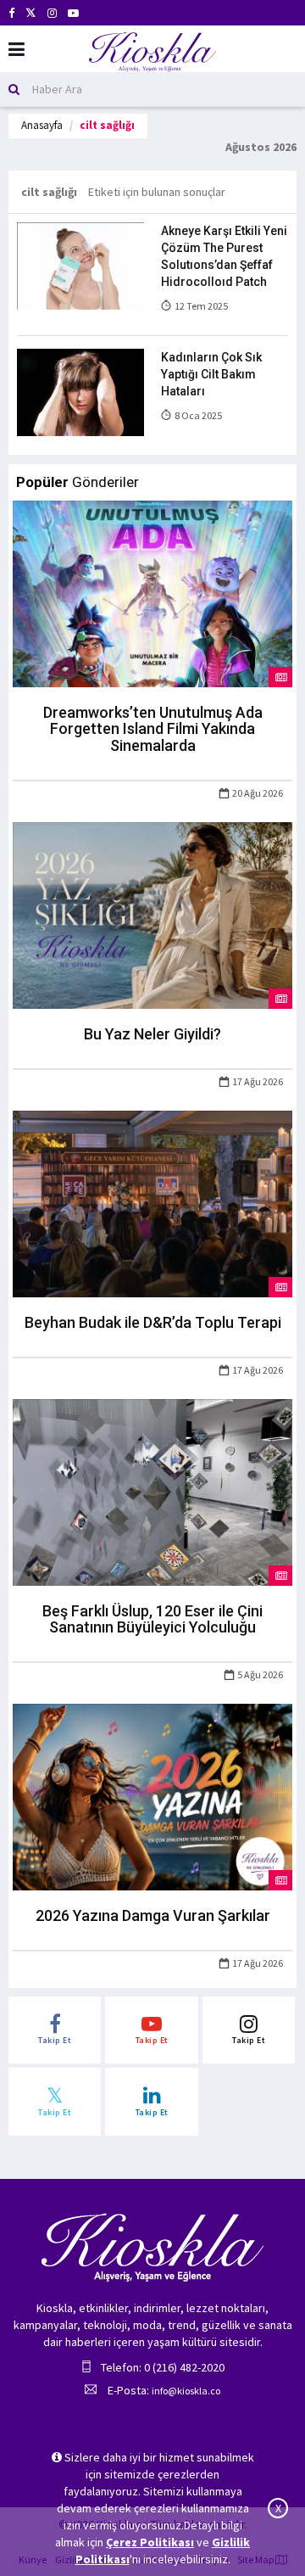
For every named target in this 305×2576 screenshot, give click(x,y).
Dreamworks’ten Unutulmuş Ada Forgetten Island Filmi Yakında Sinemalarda (153, 729)
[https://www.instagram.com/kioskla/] (52, 13)
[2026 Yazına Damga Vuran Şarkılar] (152, 1796)
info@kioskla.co (186, 2391)
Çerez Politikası (150, 2542)
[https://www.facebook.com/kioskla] (11, 13)
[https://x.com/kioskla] (31, 13)
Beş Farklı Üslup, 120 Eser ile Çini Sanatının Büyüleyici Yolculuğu (152, 1619)
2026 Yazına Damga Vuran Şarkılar (153, 1915)
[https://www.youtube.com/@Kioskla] (73, 13)
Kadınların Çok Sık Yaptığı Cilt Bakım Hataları (211, 374)
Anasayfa (42, 125)
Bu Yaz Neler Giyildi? (152, 1034)
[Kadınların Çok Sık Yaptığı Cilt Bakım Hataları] (80, 391)
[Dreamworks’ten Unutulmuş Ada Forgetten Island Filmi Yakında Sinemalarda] (152, 592)
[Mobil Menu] (17, 50)
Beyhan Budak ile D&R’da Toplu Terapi (153, 1322)
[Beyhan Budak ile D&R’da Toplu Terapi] (152, 1202)
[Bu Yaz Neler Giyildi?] (152, 914)
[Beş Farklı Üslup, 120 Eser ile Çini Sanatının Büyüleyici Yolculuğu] (152, 1491)
